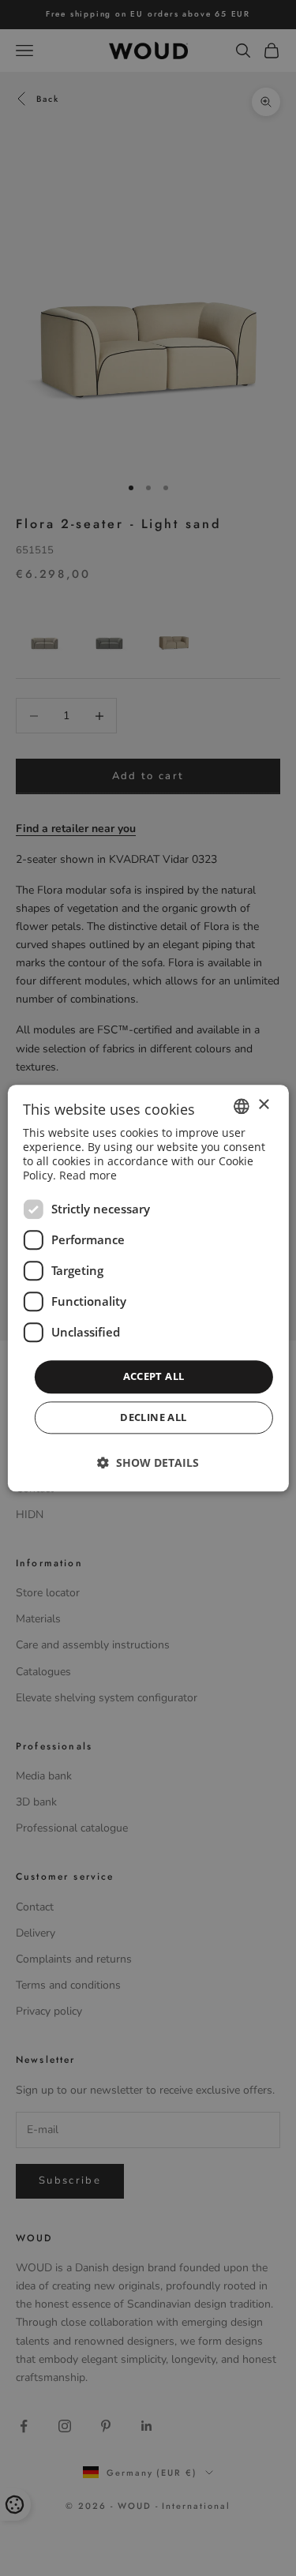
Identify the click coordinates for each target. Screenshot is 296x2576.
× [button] (263, 1105)
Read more (88, 1176)
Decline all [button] (153, 1417)
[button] (148, 1462)
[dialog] (148, 1288)
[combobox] (242, 1106)
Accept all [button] (154, 1377)
